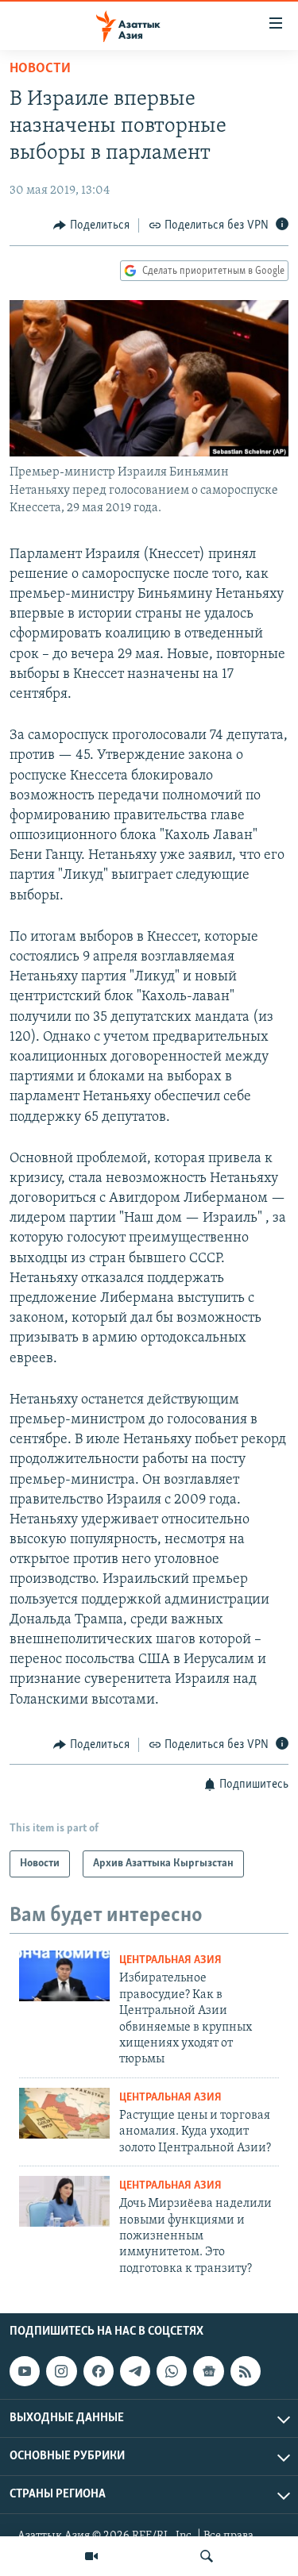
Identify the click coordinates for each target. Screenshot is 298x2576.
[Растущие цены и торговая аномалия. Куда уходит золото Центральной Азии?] (64, 2113)
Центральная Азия (170, 1960)
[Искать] (207, 2556)
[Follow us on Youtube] (25, 2371)
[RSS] (246, 2371)
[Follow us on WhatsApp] (172, 2371)
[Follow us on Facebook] (99, 2371)
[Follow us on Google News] (208, 2371)
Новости (40, 69)
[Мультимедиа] (91, 2556)
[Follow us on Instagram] (61, 2371)
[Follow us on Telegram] (135, 2371)
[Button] (91, 225)
